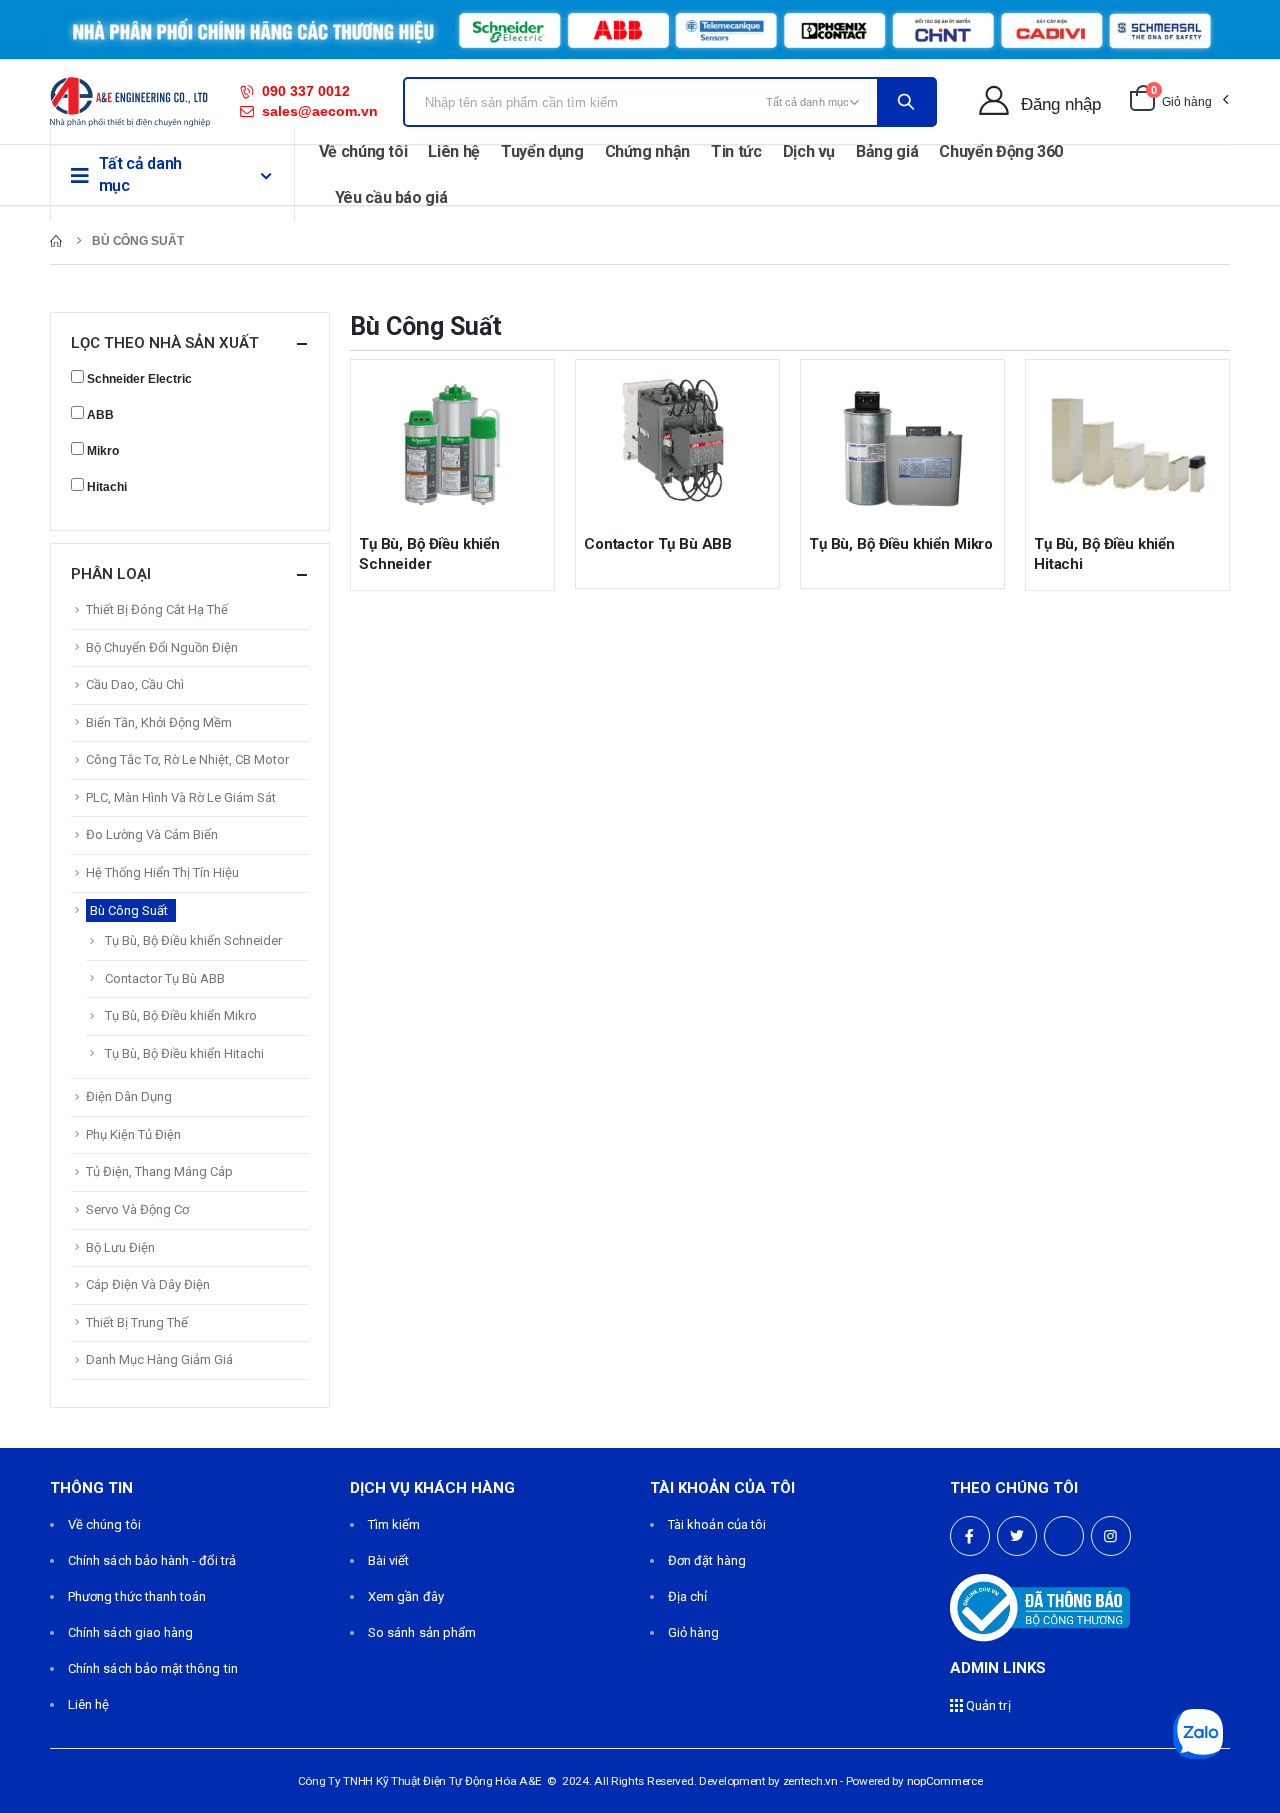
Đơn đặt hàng (707, 1560)
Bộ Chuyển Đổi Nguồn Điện (162, 647)
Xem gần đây (406, 1596)
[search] (906, 102)
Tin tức (736, 151)
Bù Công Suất (129, 910)
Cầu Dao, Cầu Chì (135, 684)
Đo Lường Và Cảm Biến (152, 834)
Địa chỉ (687, 1596)
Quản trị (987, 1705)
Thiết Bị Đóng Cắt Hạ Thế (157, 609)
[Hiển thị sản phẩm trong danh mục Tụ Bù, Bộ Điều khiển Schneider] (452, 443)
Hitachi (107, 487)
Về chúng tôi (363, 151)
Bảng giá (887, 151)
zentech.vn (810, 1781)
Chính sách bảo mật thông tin (153, 1668)
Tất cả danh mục (140, 174)
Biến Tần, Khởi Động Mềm (159, 722)
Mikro (103, 451)
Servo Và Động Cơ (137, 1209)
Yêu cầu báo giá (391, 197)
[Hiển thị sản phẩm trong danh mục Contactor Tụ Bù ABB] (677, 443)
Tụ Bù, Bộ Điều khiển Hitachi (184, 1053)
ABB (100, 415)
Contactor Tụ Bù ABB (658, 544)
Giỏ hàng (694, 1632)
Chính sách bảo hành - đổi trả (152, 1560)
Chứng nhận (648, 151)
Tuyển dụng (542, 151)
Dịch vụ (809, 151)
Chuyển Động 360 (1001, 151)
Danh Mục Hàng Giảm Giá (159, 1359)
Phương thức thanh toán (137, 1596)
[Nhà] (56, 241)
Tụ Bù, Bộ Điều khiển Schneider (193, 940)
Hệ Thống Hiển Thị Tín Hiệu (162, 872)
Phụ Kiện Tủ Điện (133, 1134)
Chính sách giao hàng (130, 1632)
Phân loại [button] (111, 574)
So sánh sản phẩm (422, 1632)
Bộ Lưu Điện (120, 1247)
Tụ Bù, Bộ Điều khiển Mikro (901, 544)
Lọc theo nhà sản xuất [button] (165, 343)
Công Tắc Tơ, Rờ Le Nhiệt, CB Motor (187, 759)
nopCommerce (945, 1781)
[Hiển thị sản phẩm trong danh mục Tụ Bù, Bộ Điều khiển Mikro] (902, 443)
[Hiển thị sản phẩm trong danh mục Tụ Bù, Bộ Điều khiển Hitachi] (1127, 443)
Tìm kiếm (394, 1524)
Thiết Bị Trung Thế (137, 1322)
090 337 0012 (306, 91)
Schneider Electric (139, 379)
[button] (1178, 102)
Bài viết (389, 1560)
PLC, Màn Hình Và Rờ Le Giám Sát (181, 797)
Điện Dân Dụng (129, 1096)
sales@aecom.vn (320, 111)
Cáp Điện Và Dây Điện (148, 1284)
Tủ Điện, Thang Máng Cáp (159, 1171)
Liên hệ (454, 151)
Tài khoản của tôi (717, 1524)
